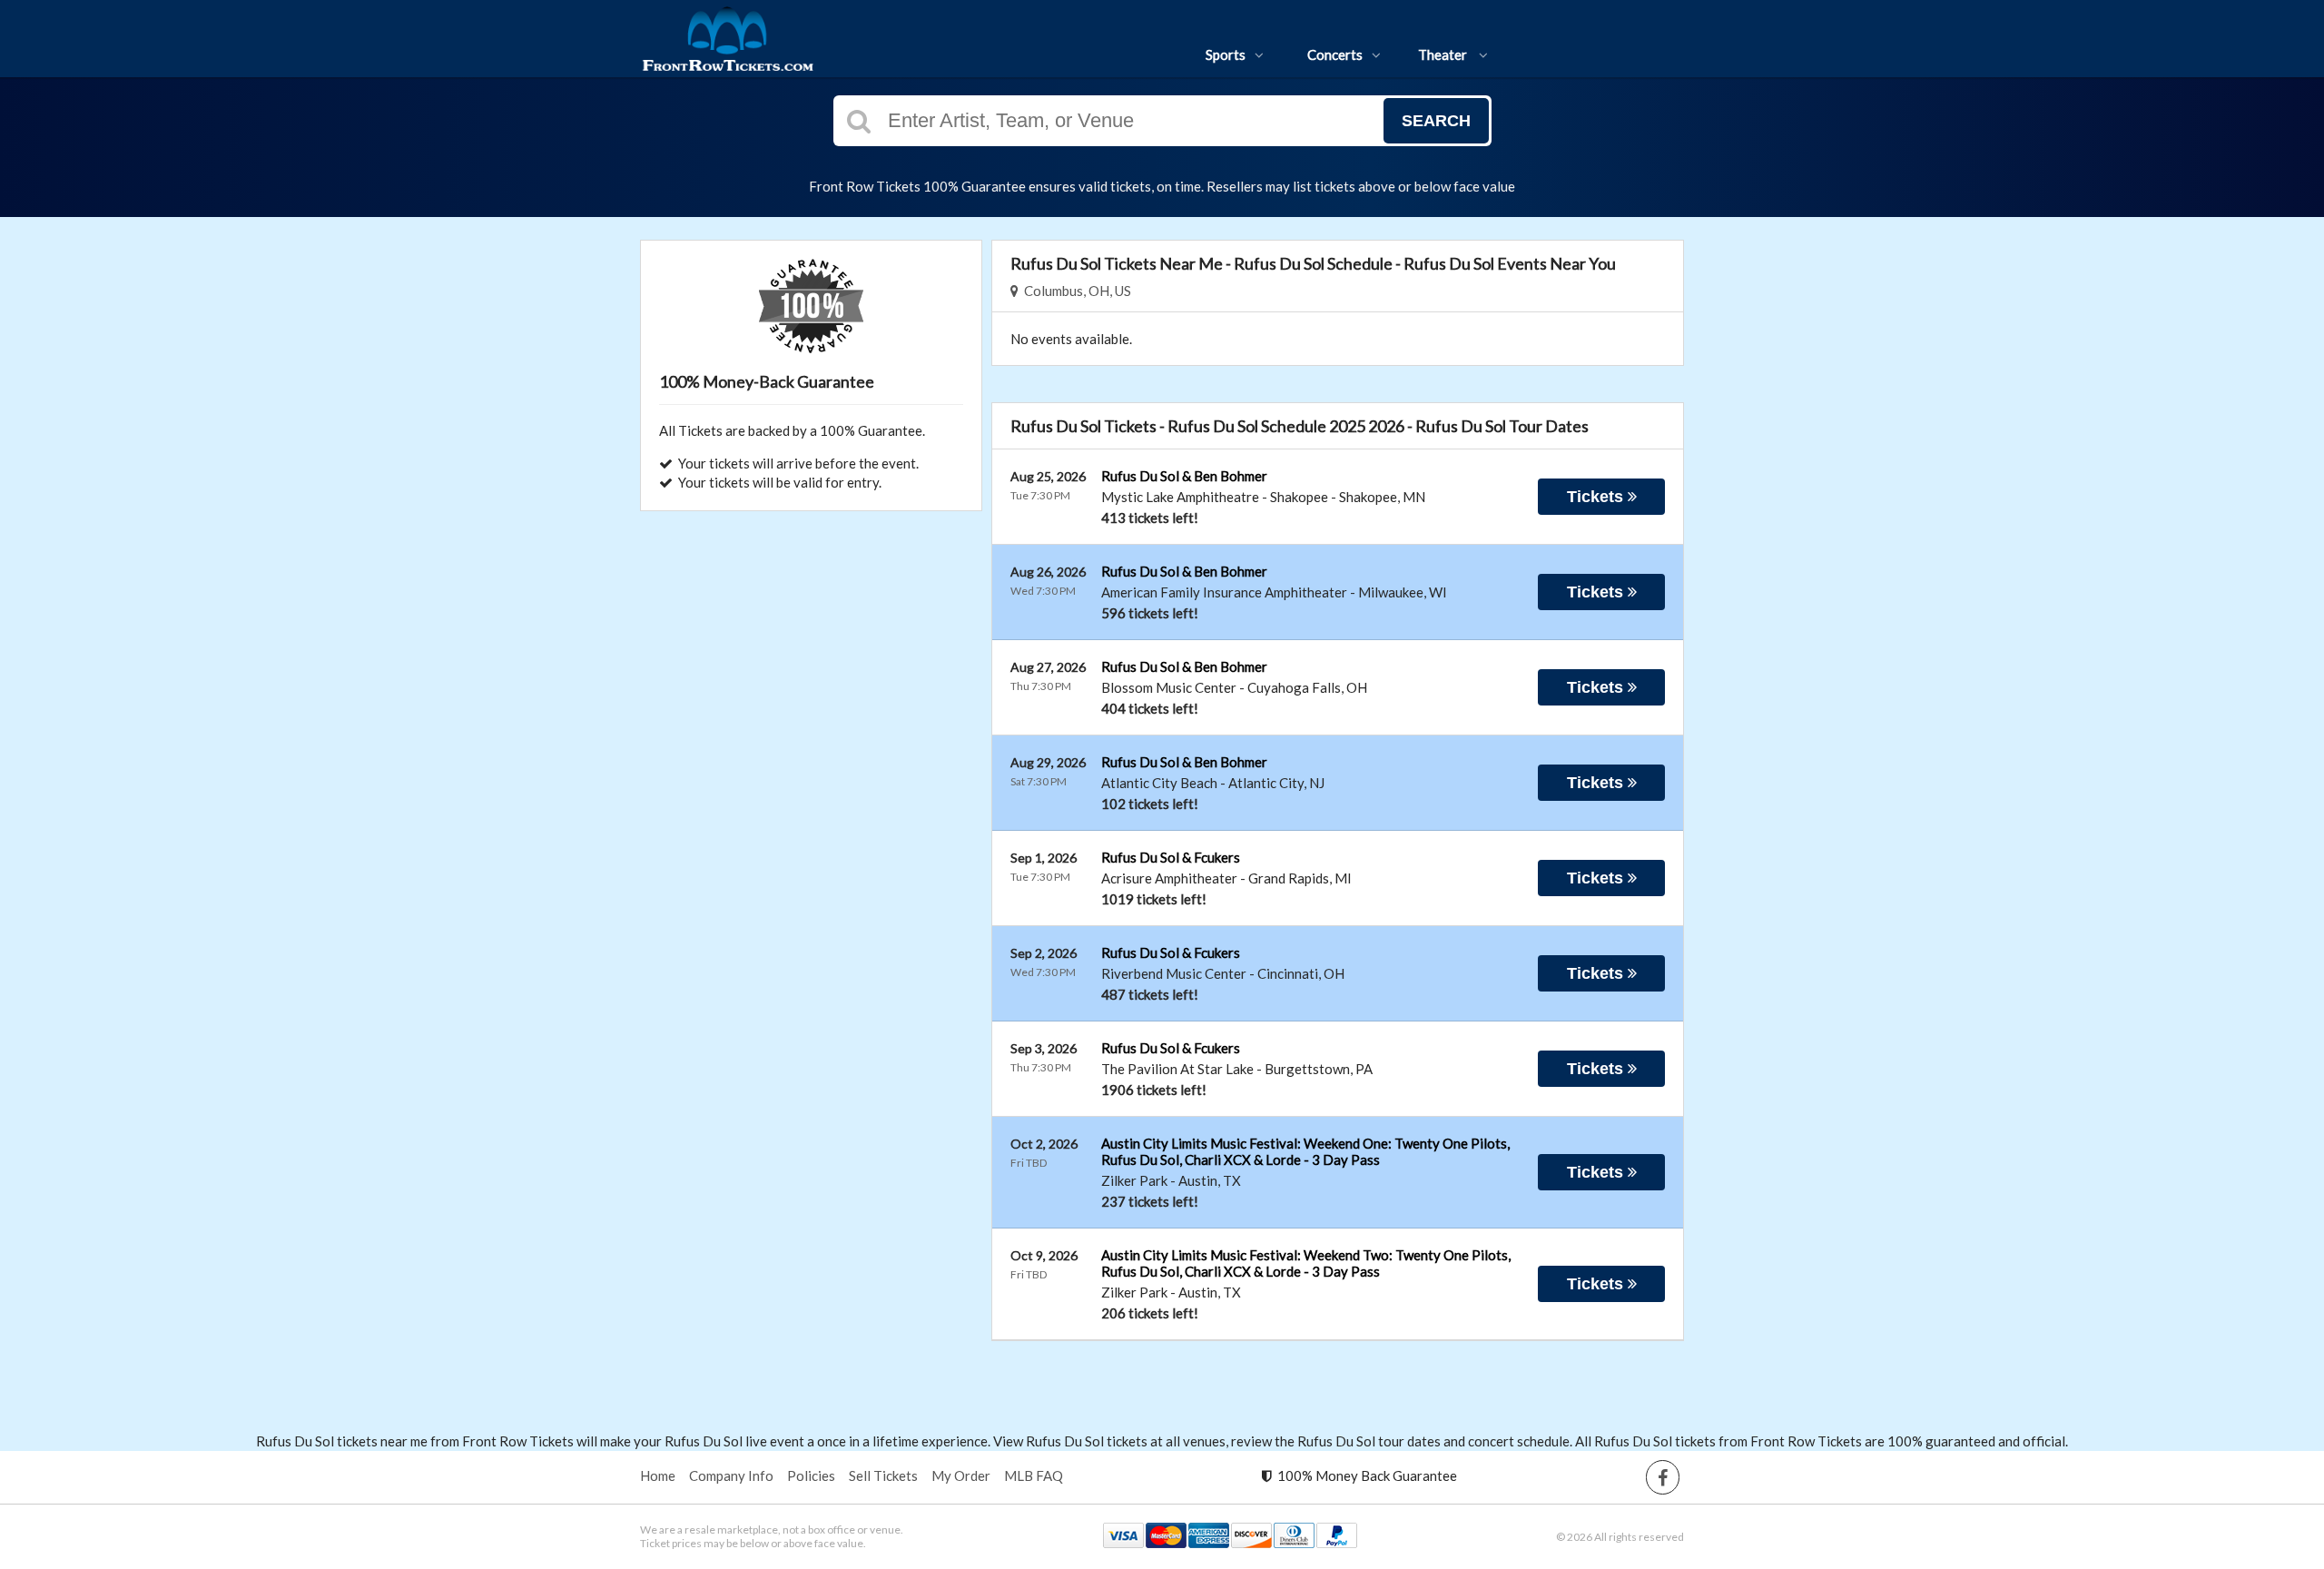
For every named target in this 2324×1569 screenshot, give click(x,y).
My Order (961, 1475)
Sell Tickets (883, 1475)
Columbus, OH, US (1075, 291)
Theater (1444, 54)
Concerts (1335, 54)
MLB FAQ (1034, 1475)
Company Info (731, 1475)
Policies (811, 1475)
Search (1436, 121)
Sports (1226, 54)
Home (658, 1475)
